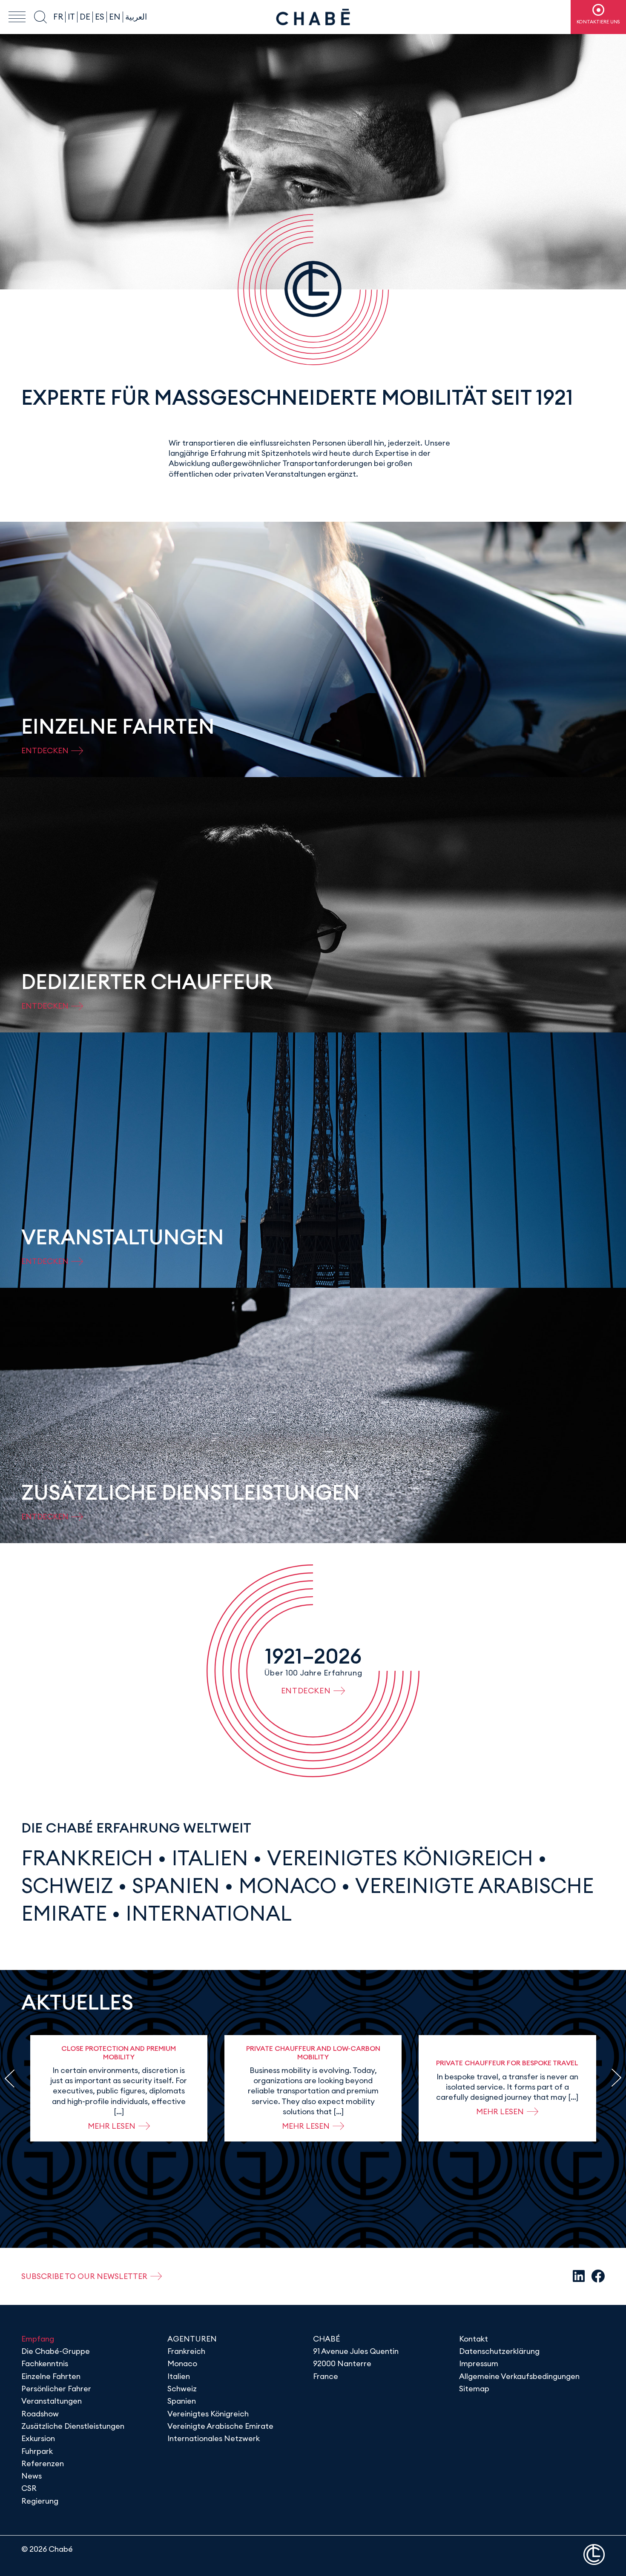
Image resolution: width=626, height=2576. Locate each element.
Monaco (287, 1886)
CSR (29, 2488)
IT (71, 17)
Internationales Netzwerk (214, 2438)
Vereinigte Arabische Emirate (220, 2426)
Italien (210, 1858)
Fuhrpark (37, 2451)
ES (100, 17)
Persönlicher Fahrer (56, 2389)
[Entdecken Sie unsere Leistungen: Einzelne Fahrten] (313, 649)
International (209, 1913)
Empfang (38, 2339)
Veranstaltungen (52, 2401)
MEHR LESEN (112, 2126)
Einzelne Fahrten (51, 2376)
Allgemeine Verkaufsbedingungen (519, 2376)
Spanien (176, 1886)
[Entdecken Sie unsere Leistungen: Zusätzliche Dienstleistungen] (313, 1415)
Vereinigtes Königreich (400, 1858)
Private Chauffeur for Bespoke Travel (507, 2063)
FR (58, 17)
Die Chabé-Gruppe (56, 2351)
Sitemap (474, 2389)
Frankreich (87, 1858)
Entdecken (306, 1691)
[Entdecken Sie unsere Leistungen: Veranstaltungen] (313, 1160)
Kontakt (474, 2339)
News (32, 2476)
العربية (136, 17)
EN (115, 17)
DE (85, 17)
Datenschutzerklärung (499, 2351)
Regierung (40, 2501)
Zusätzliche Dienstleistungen (73, 2426)
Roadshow (40, 2414)
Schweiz (67, 1886)
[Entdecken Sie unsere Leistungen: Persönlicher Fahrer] (313, 905)
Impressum (479, 2363)
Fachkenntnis (45, 2363)
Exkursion (38, 2438)
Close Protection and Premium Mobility (119, 2052)
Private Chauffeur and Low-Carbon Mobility (313, 2052)
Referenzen (43, 2463)
